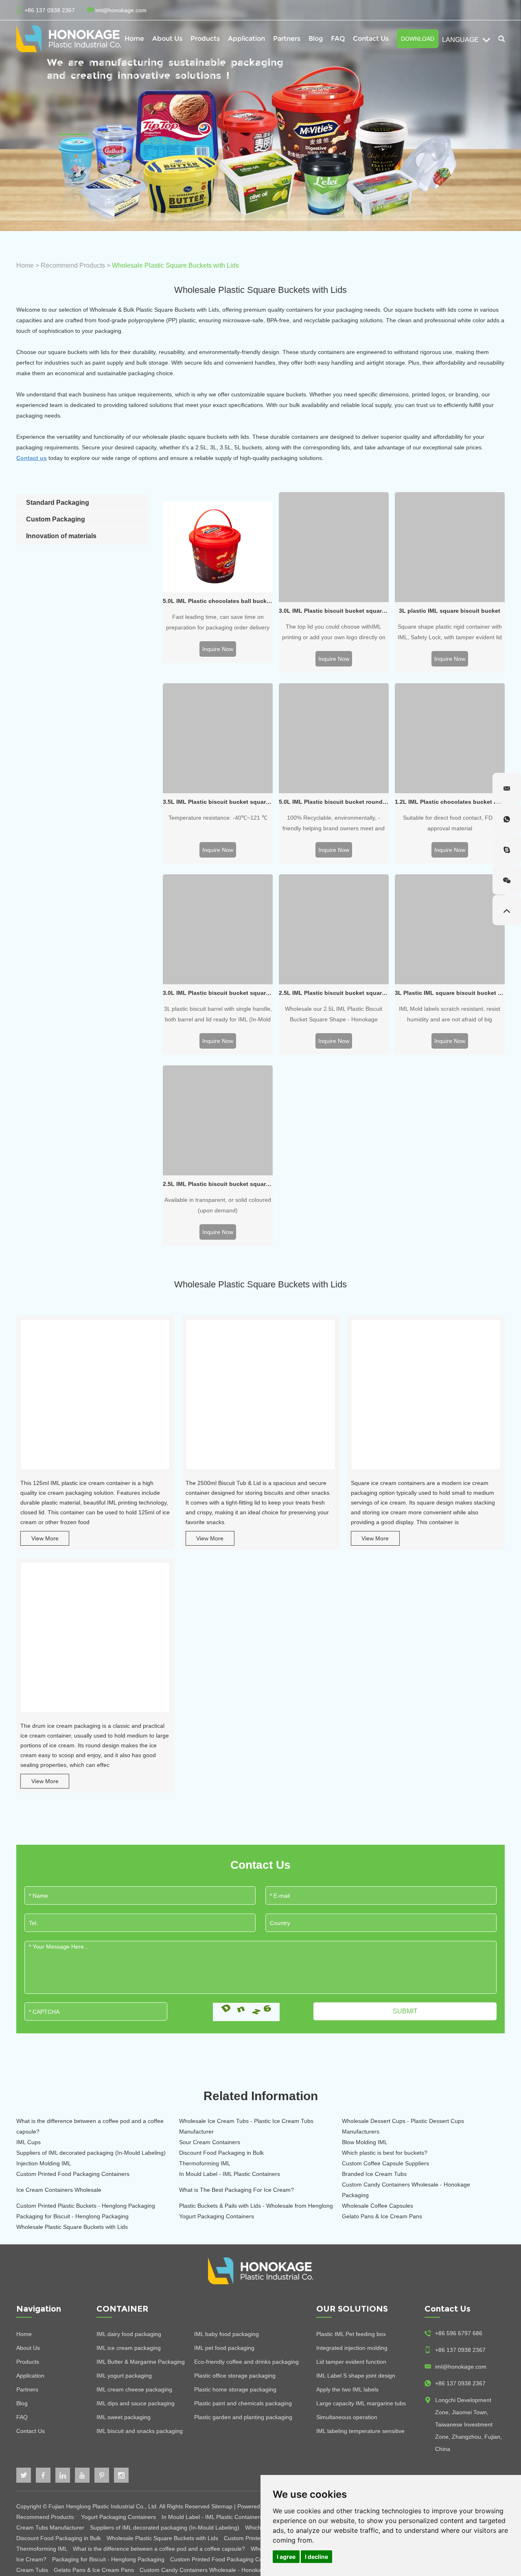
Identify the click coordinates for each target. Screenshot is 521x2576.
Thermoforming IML (205, 2163)
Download (418, 39)
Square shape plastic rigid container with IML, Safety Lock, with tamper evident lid (450, 632)
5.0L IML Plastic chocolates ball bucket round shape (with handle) (218, 601)
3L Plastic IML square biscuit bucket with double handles (450, 993)
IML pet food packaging (224, 2348)
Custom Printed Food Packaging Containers (73, 2174)
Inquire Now (218, 649)
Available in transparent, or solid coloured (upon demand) (218, 1205)
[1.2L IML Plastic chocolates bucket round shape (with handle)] (450, 738)
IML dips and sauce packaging (136, 2403)
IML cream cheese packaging (134, 2389)
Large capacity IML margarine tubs (361, 2403)
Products (28, 2362)
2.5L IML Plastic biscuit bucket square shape (334, 993)
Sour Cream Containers (210, 2142)
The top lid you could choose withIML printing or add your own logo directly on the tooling (334, 633)
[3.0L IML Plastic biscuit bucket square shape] (334, 547)
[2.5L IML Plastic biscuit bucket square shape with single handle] (218, 1120)
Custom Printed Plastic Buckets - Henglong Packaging (86, 2206)
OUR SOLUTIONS (352, 2309)
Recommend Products (73, 265)
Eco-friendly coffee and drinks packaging (246, 2362)
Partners (287, 38)
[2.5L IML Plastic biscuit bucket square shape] (334, 929)
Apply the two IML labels (347, 2389)
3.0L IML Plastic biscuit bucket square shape (334, 611)
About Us (167, 38)
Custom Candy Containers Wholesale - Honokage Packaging (406, 2190)
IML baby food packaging (227, 2334)
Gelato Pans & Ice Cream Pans (382, 2216)
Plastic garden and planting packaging (243, 2417)
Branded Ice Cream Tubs (374, 2174)
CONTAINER (123, 2309)
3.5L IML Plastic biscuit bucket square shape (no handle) (218, 802)
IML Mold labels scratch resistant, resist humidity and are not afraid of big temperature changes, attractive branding (450, 1015)
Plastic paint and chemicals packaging (243, 2403)
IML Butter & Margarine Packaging (141, 2362)
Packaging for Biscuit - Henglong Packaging (72, 2216)
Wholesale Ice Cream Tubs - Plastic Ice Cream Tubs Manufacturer (246, 2126)
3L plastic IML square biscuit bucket (450, 611)
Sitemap (222, 2506)
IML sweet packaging (124, 2417)
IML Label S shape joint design (356, 2376)
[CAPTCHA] (246, 2012)
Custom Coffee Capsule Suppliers (385, 2163)
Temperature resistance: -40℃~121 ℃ (218, 818)
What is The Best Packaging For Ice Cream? (236, 2190)
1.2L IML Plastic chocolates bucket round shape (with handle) (450, 802)
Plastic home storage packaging (235, 2389)
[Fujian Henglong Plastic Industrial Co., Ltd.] (69, 39)
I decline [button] (316, 2557)
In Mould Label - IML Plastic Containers (230, 2174)
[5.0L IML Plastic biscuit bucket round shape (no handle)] (334, 738)
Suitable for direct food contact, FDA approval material (450, 823)
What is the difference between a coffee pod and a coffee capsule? (90, 2126)
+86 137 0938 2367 (460, 2383)
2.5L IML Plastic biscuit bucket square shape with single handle (218, 1184)
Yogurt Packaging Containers (217, 2216)
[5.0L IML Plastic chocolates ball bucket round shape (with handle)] (218, 547)
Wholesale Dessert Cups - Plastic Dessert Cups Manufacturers (403, 2126)
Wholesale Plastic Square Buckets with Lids (72, 2227)
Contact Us (371, 38)
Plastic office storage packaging (235, 2376)
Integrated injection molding (352, 2348)
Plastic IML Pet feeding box (351, 2334)
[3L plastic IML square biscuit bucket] (450, 547)
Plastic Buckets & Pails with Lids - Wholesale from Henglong (256, 2206)
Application (246, 38)
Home (134, 38)
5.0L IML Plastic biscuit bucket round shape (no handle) (334, 802)
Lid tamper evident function (351, 2362)
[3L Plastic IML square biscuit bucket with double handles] (450, 929)
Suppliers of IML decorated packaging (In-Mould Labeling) (91, 2153)
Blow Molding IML (365, 2142)
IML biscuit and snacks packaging (140, 2431)
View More (45, 1538)
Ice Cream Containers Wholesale (59, 2190)
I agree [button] (286, 2557)
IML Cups (28, 2142)
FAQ (338, 38)
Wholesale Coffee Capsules (378, 2206)
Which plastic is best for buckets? (385, 2153)
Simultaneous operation (347, 2417)
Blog (316, 38)
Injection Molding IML (44, 2163)
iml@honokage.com (121, 10)
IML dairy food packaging (129, 2334)
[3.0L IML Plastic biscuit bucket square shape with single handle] (218, 929)
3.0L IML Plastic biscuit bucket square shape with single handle (218, 993)
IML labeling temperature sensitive (360, 2431)
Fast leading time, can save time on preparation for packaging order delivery (218, 622)
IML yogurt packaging (124, 2376)
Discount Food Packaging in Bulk (221, 2153)
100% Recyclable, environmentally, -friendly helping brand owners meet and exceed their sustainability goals (334, 824)
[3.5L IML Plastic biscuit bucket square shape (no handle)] (218, 738)
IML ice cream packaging (129, 2348)
